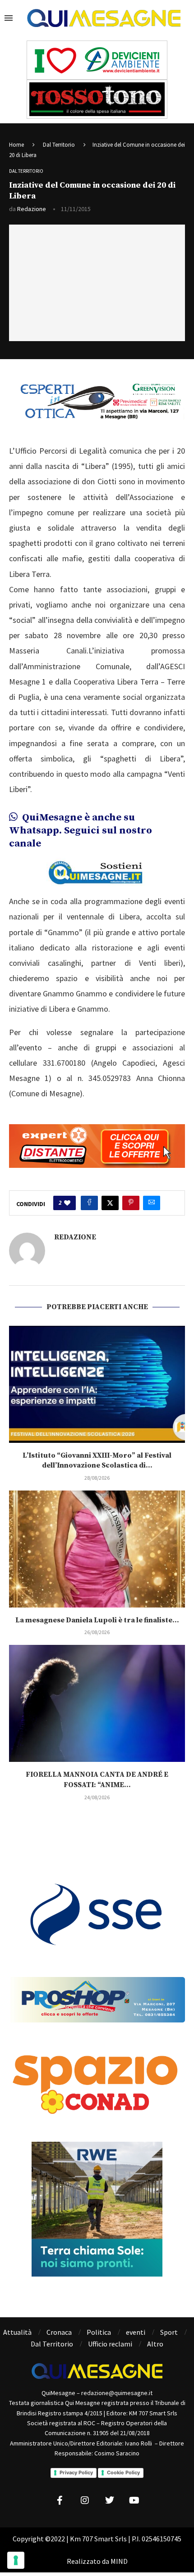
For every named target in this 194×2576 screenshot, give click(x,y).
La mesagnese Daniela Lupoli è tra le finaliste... (97, 1620)
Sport (169, 2332)
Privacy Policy (76, 2472)
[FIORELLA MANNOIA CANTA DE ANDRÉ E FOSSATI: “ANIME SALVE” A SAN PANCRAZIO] (97, 1703)
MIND (119, 2561)
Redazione (32, 209)
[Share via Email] (152, 1203)
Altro (155, 2344)
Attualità (17, 2332)
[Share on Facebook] (89, 1203)
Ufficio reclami (110, 2344)
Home (16, 145)
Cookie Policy (123, 2472)
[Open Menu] (9, 18)
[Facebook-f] (60, 2500)
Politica (99, 2332)
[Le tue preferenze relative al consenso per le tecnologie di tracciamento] (16, 2560)
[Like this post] (67, 1203)
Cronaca (59, 2332)
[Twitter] (110, 2500)
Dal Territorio (59, 145)
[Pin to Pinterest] (131, 1203)
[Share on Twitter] (110, 1203)
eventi (136, 2332)
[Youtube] (134, 2500)
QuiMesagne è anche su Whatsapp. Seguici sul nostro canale (81, 830)
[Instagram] (85, 2500)
